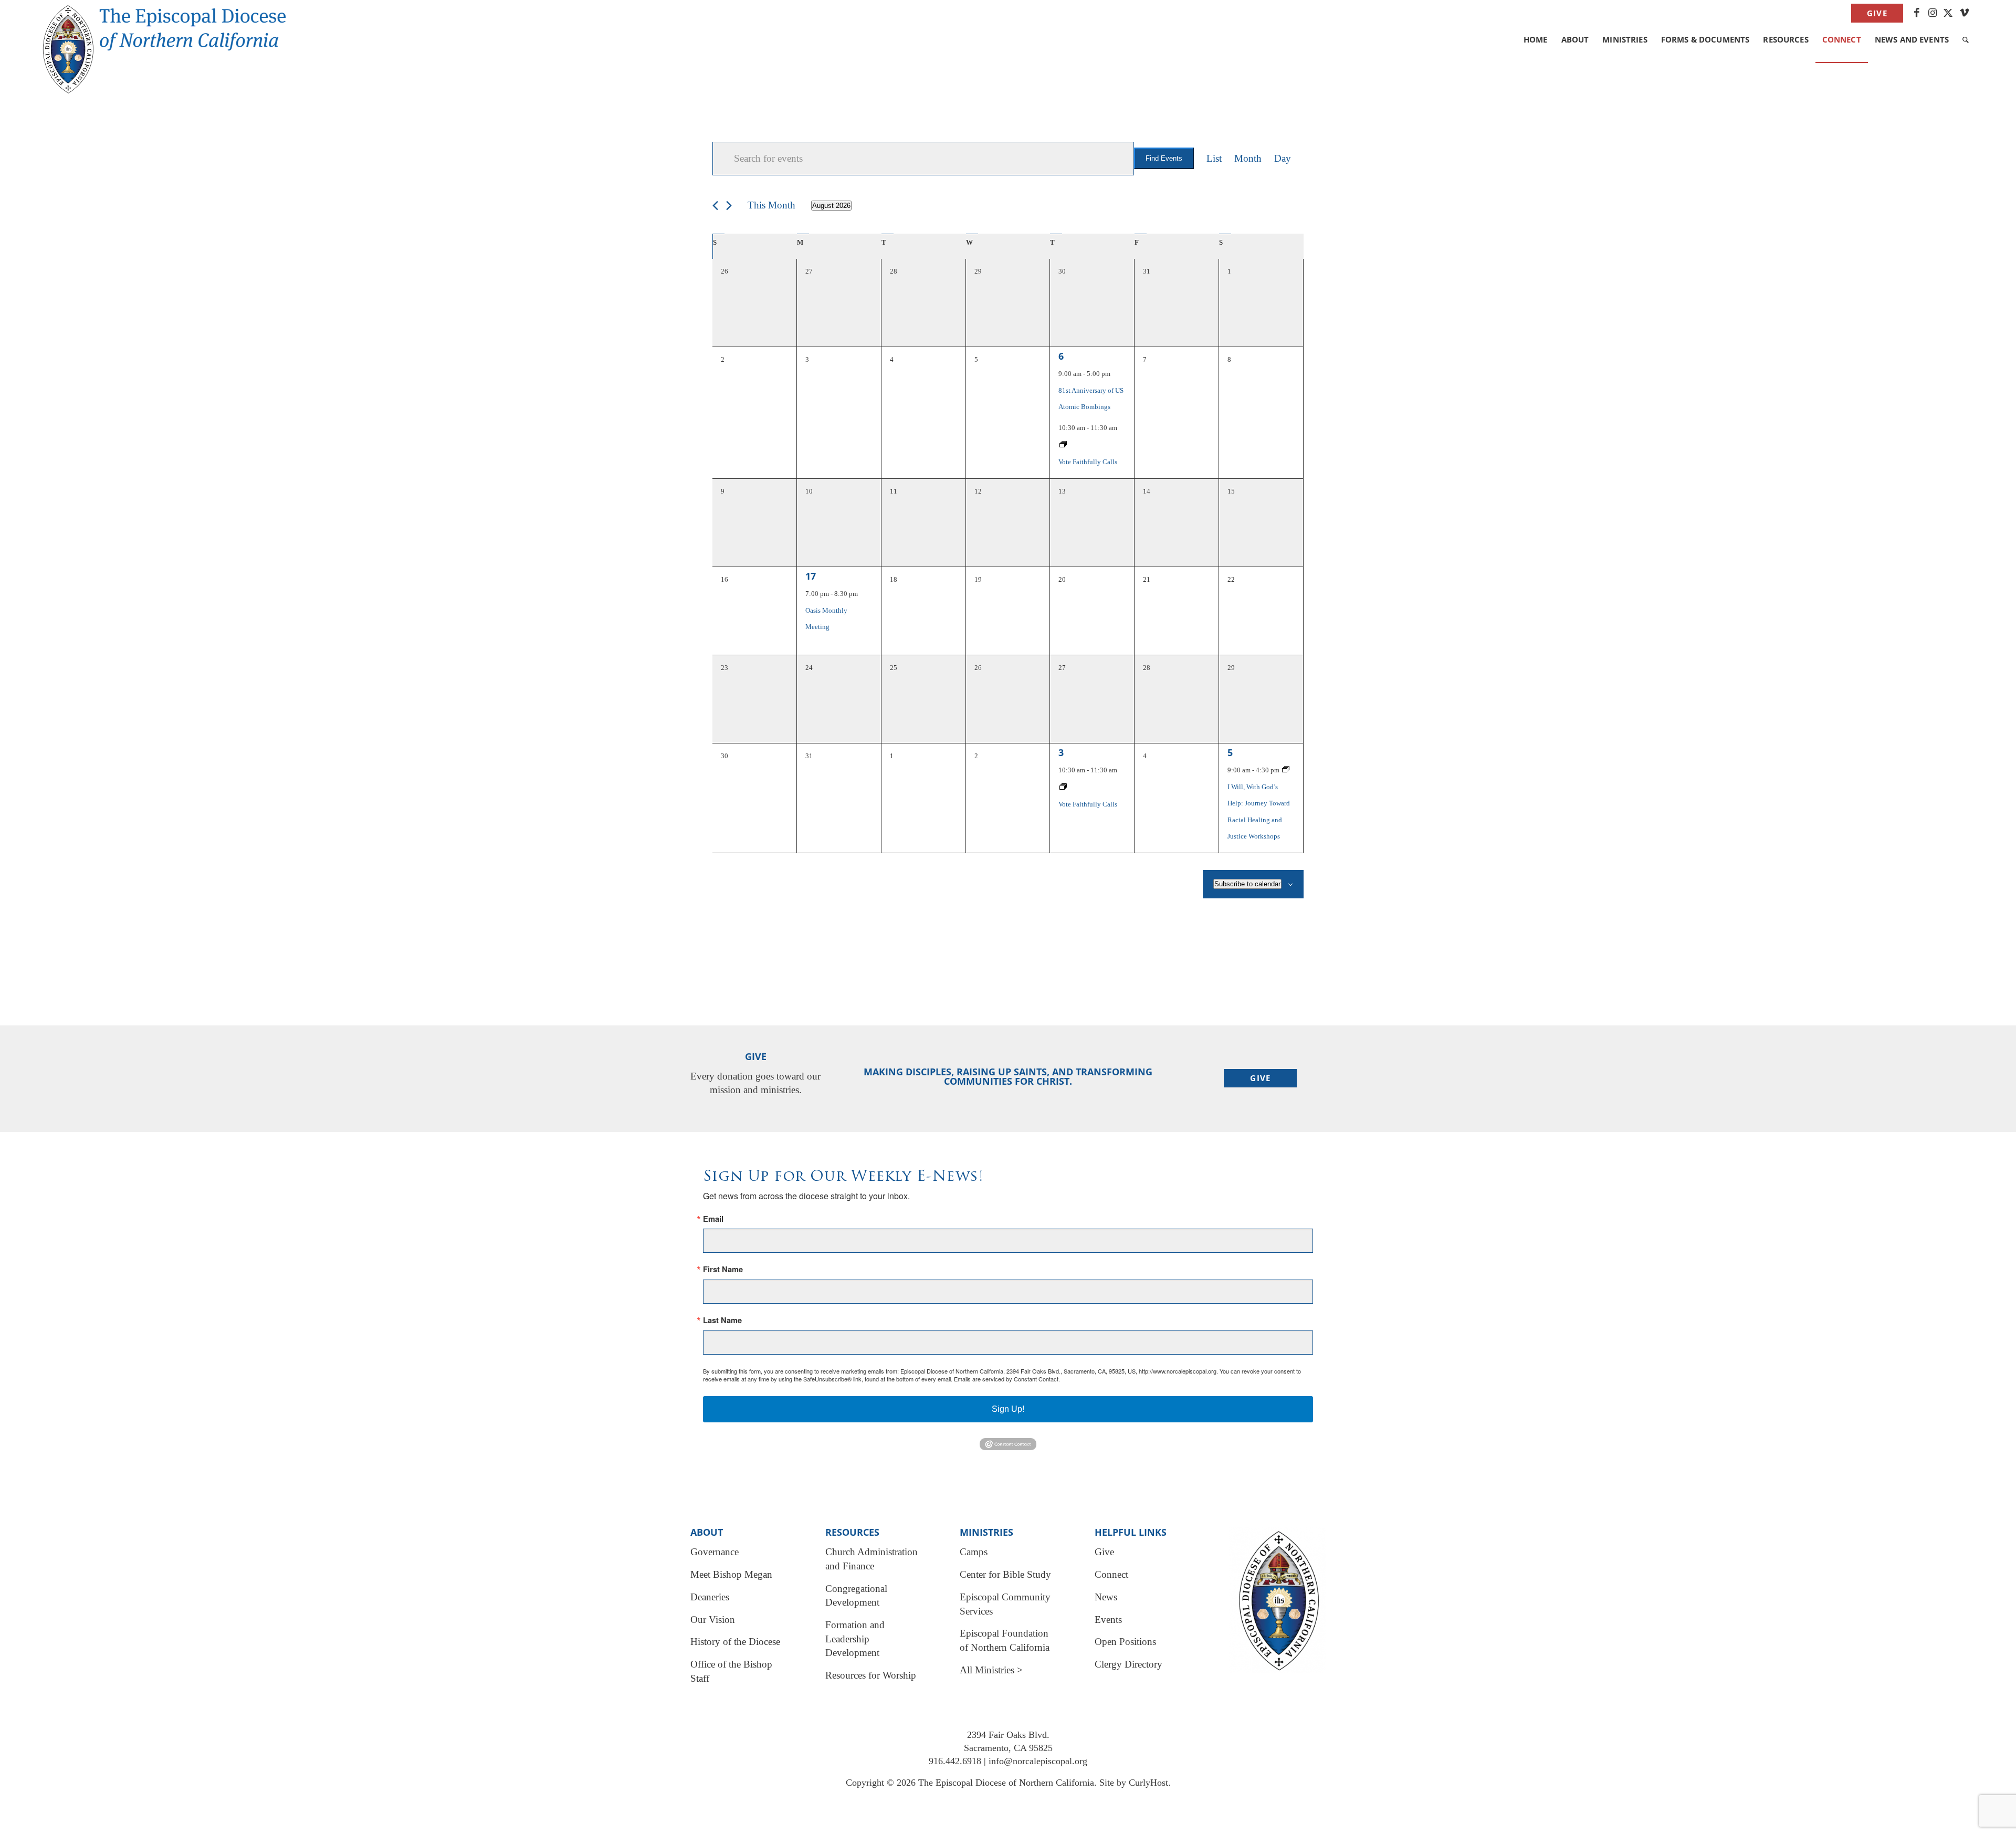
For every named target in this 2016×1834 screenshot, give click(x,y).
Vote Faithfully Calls (1088, 462)
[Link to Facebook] (1917, 13)
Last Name (722, 1320)
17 (811, 576)
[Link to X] (1948, 13)
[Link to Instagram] (1932, 13)
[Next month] (729, 206)
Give (1877, 13)
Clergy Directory (1128, 1664)
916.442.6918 (955, 1761)
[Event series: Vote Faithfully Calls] (1063, 445)
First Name (723, 1269)
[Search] (1966, 39)
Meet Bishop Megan (731, 1574)
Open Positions (1125, 1642)
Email (713, 1219)
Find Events (1164, 158)
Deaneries (710, 1597)
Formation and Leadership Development (855, 1639)
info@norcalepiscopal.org (1038, 1761)
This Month (771, 205)
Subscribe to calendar (1247, 884)
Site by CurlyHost (1134, 1783)
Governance (715, 1552)
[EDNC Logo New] (173, 26)
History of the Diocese (735, 1642)
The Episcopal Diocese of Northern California (1006, 1783)
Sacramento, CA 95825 (1008, 1748)
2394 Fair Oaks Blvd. (1008, 1735)
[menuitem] (1875, 14)
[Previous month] (715, 206)
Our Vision (713, 1620)
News (1106, 1597)
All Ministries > (991, 1670)
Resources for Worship (871, 1675)
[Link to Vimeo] (1964, 13)
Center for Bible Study (1005, 1574)
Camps (974, 1552)
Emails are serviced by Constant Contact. (1007, 1379)
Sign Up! (1008, 1409)
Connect (1111, 1574)
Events (1108, 1620)
